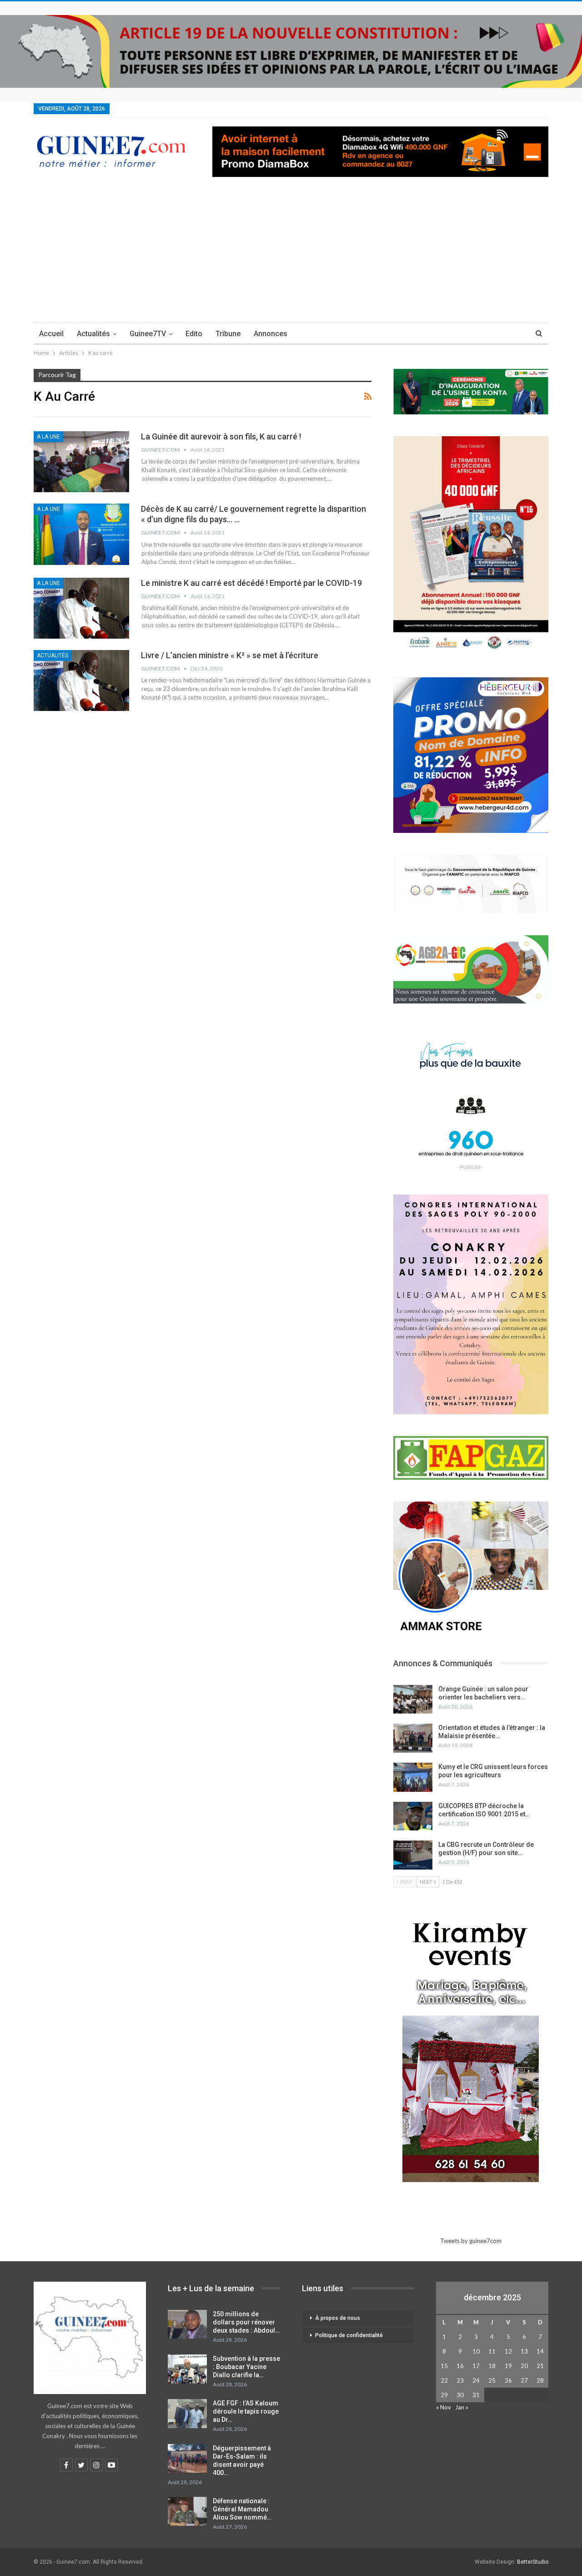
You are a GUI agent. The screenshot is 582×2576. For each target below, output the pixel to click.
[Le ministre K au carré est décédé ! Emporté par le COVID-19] (81, 608)
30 (460, 2395)
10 (476, 2351)
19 (508, 2366)
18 (492, 2366)
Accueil (51, 334)
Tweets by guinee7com (471, 2241)
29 (444, 2395)
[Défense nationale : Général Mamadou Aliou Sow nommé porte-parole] (187, 2511)
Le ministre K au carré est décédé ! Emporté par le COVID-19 (251, 583)
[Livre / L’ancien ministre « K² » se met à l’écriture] (81, 681)
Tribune (228, 334)
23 (460, 2380)
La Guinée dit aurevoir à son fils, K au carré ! (221, 436)
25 (492, 2380)
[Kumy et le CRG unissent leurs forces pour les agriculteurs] (413, 1777)
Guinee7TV (148, 334)
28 (540, 2380)
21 (540, 2366)
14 (540, 2351)
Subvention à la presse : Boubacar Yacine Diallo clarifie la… (246, 2367)
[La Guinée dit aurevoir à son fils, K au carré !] (81, 462)
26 (508, 2380)
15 (444, 2366)
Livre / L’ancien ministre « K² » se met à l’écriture (230, 655)
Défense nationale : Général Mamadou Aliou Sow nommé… (242, 2509)
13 (524, 2351)
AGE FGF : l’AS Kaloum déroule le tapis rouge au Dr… (246, 2411)
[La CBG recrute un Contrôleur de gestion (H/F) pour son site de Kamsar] (413, 1855)
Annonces (271, 334)
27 (524, 2380)
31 (476, 2395)
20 (524, 2366)
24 (476, 2380)
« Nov (444, 2407)
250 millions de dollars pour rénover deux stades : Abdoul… (246, 2322)
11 (492, 2351)
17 (476, 2366)
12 (508, 2351)
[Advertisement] (291, 254)
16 (460, 2366)
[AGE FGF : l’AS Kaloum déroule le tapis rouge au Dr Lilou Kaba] (187, 2414)
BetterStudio (533, 2562)
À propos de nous (338, 2318)
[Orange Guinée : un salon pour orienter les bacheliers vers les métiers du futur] (413, 1699)
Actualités (93, 334)
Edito (194, 334)
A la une (48, 437)
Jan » (462, 2407)
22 (444, 2380)
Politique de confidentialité (349, 2335)
